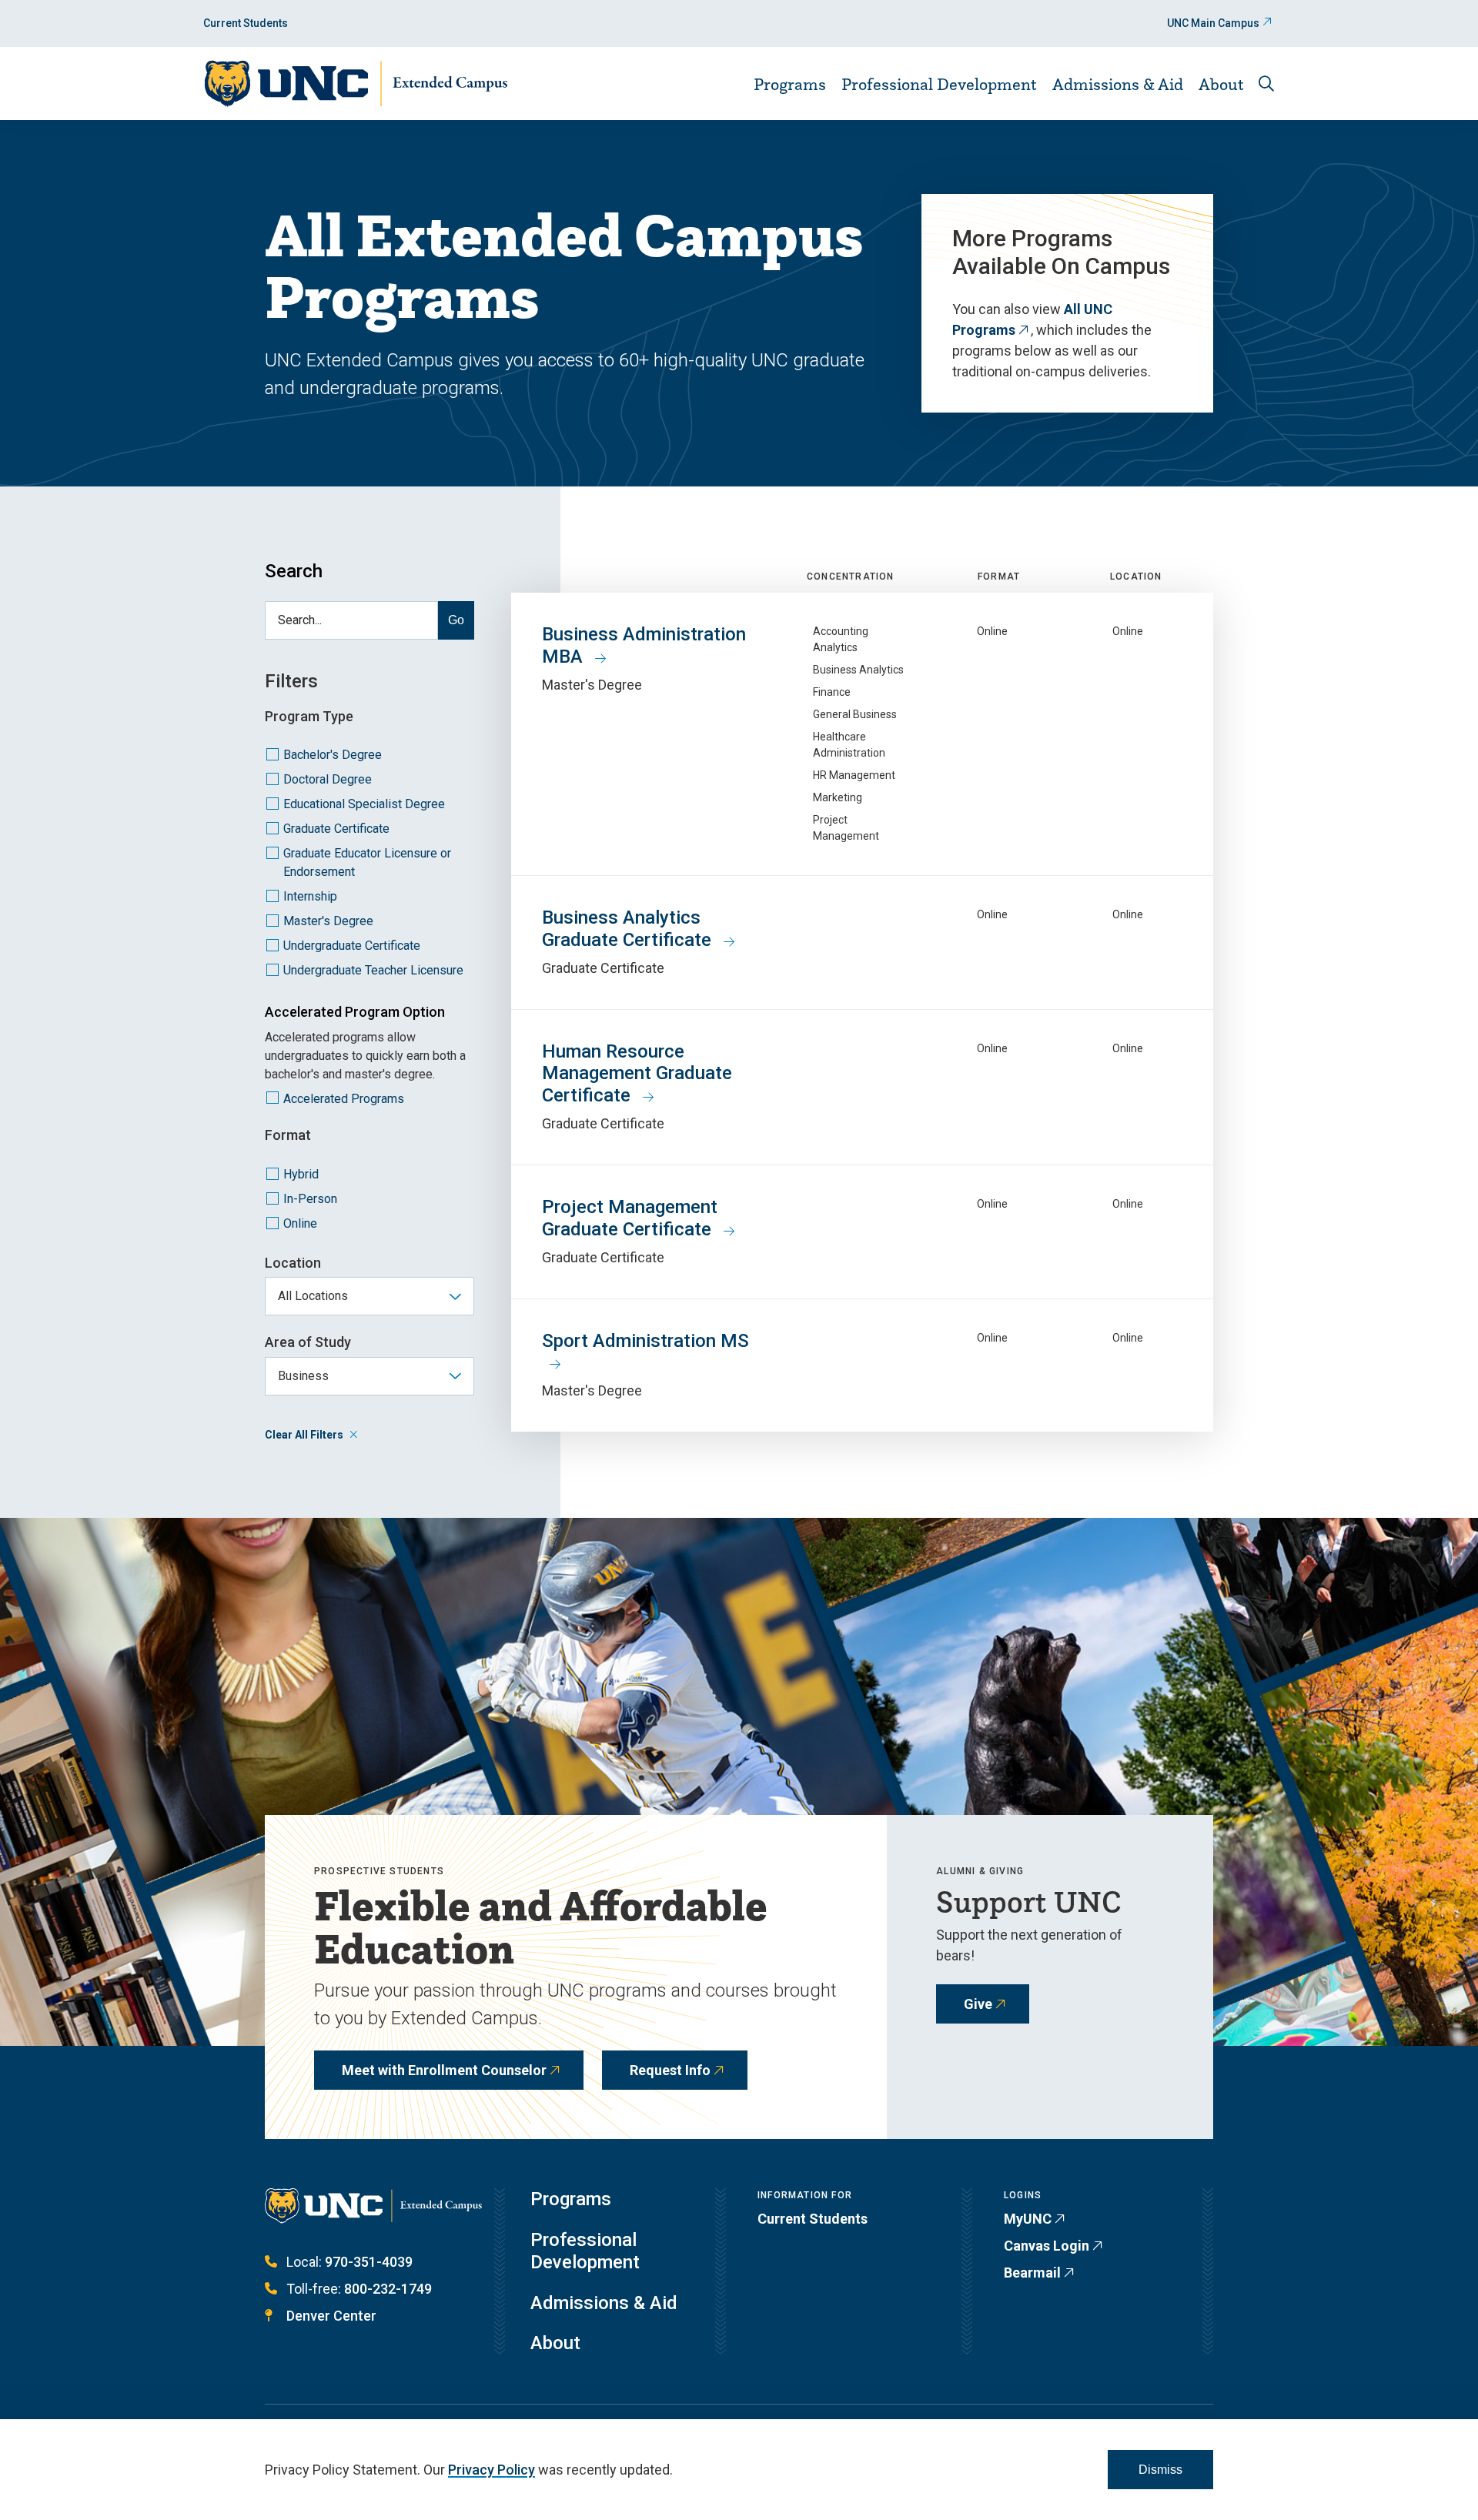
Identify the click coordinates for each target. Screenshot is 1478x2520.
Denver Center (331, 2316)
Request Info (670, 2070)
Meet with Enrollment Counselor (444, 2070)
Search (294, 571)
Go (456, 620)
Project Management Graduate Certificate (630, 1218)
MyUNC (1028, 2219)
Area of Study (308, 1342)
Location (293, 1263)
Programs (790, 84)
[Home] (355, 84)
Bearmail (1032, 2273)
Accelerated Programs (344, 1099)
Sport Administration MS (645, 1341)
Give (978, 2004)
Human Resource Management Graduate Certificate (637, 1074)
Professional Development (939, 84)
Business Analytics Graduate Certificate (629, 929)
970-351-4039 (369, 2262)
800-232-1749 (388, 2289)
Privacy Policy (492, 2470)
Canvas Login (1047, 2246)
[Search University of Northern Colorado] (1266, 84)
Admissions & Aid (1118, 84)
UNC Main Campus (1213, 23)
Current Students (246, 23)
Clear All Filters (304, 1435)
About (1221, 84)
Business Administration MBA (644, 645)
